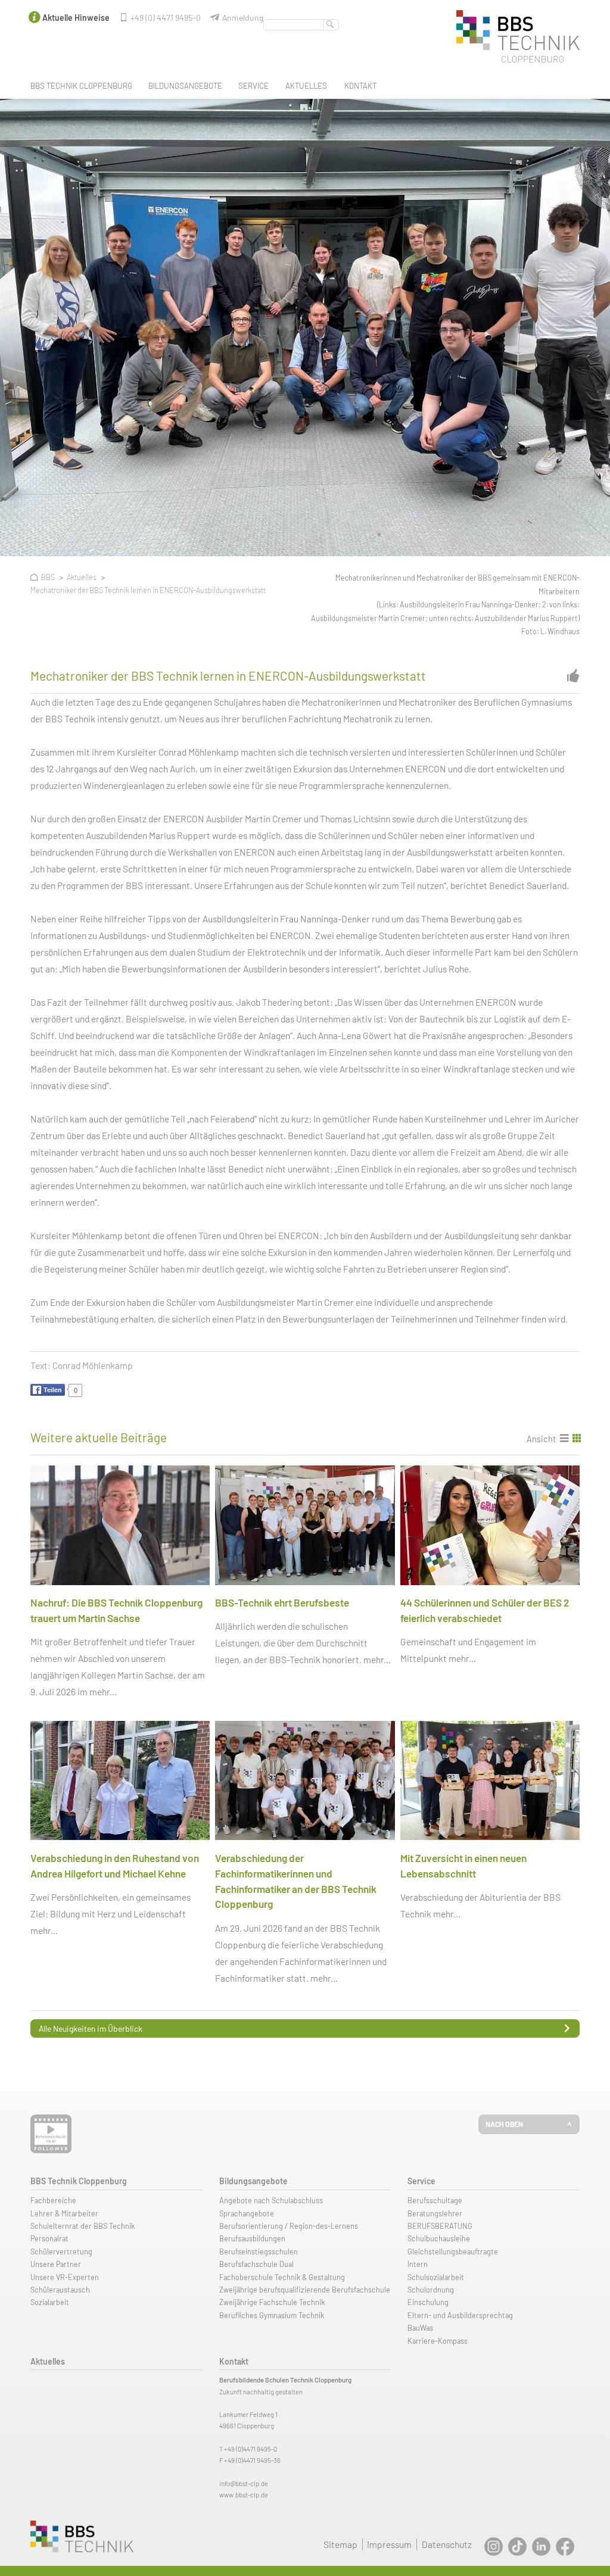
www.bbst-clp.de (244, 2495)
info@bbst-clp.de (244, 2483)
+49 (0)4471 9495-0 (250, 2449)
